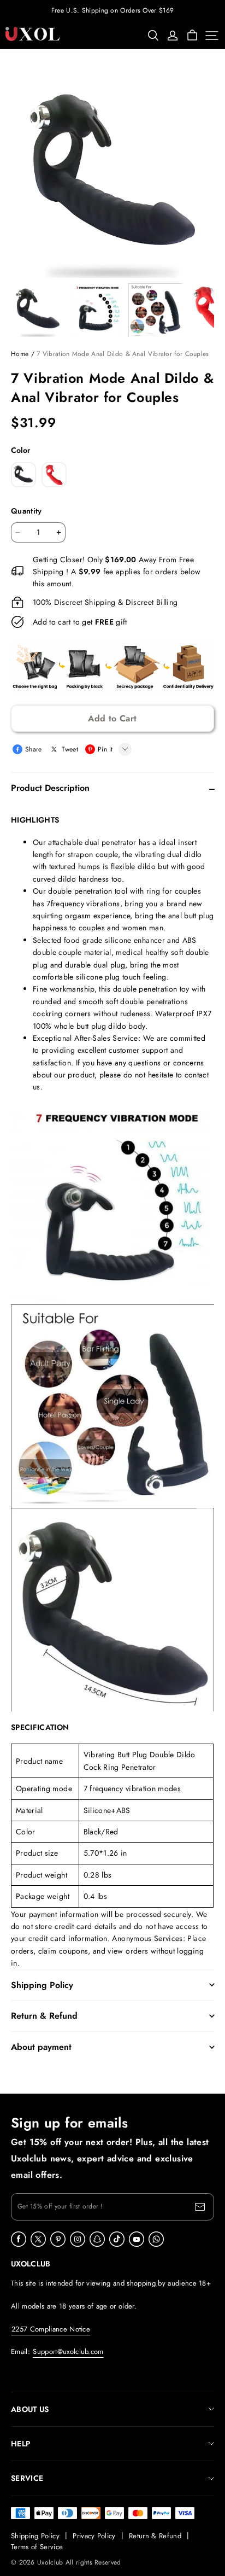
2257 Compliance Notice (51, 2329)
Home (20, 354)
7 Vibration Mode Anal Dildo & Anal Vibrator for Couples (123, 354)
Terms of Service (37, 2547)
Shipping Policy (35, 2536)
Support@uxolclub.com (68, 2351)
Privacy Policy (94, 2536)
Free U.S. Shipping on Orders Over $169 (112, 10)
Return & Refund (155, 2536)
